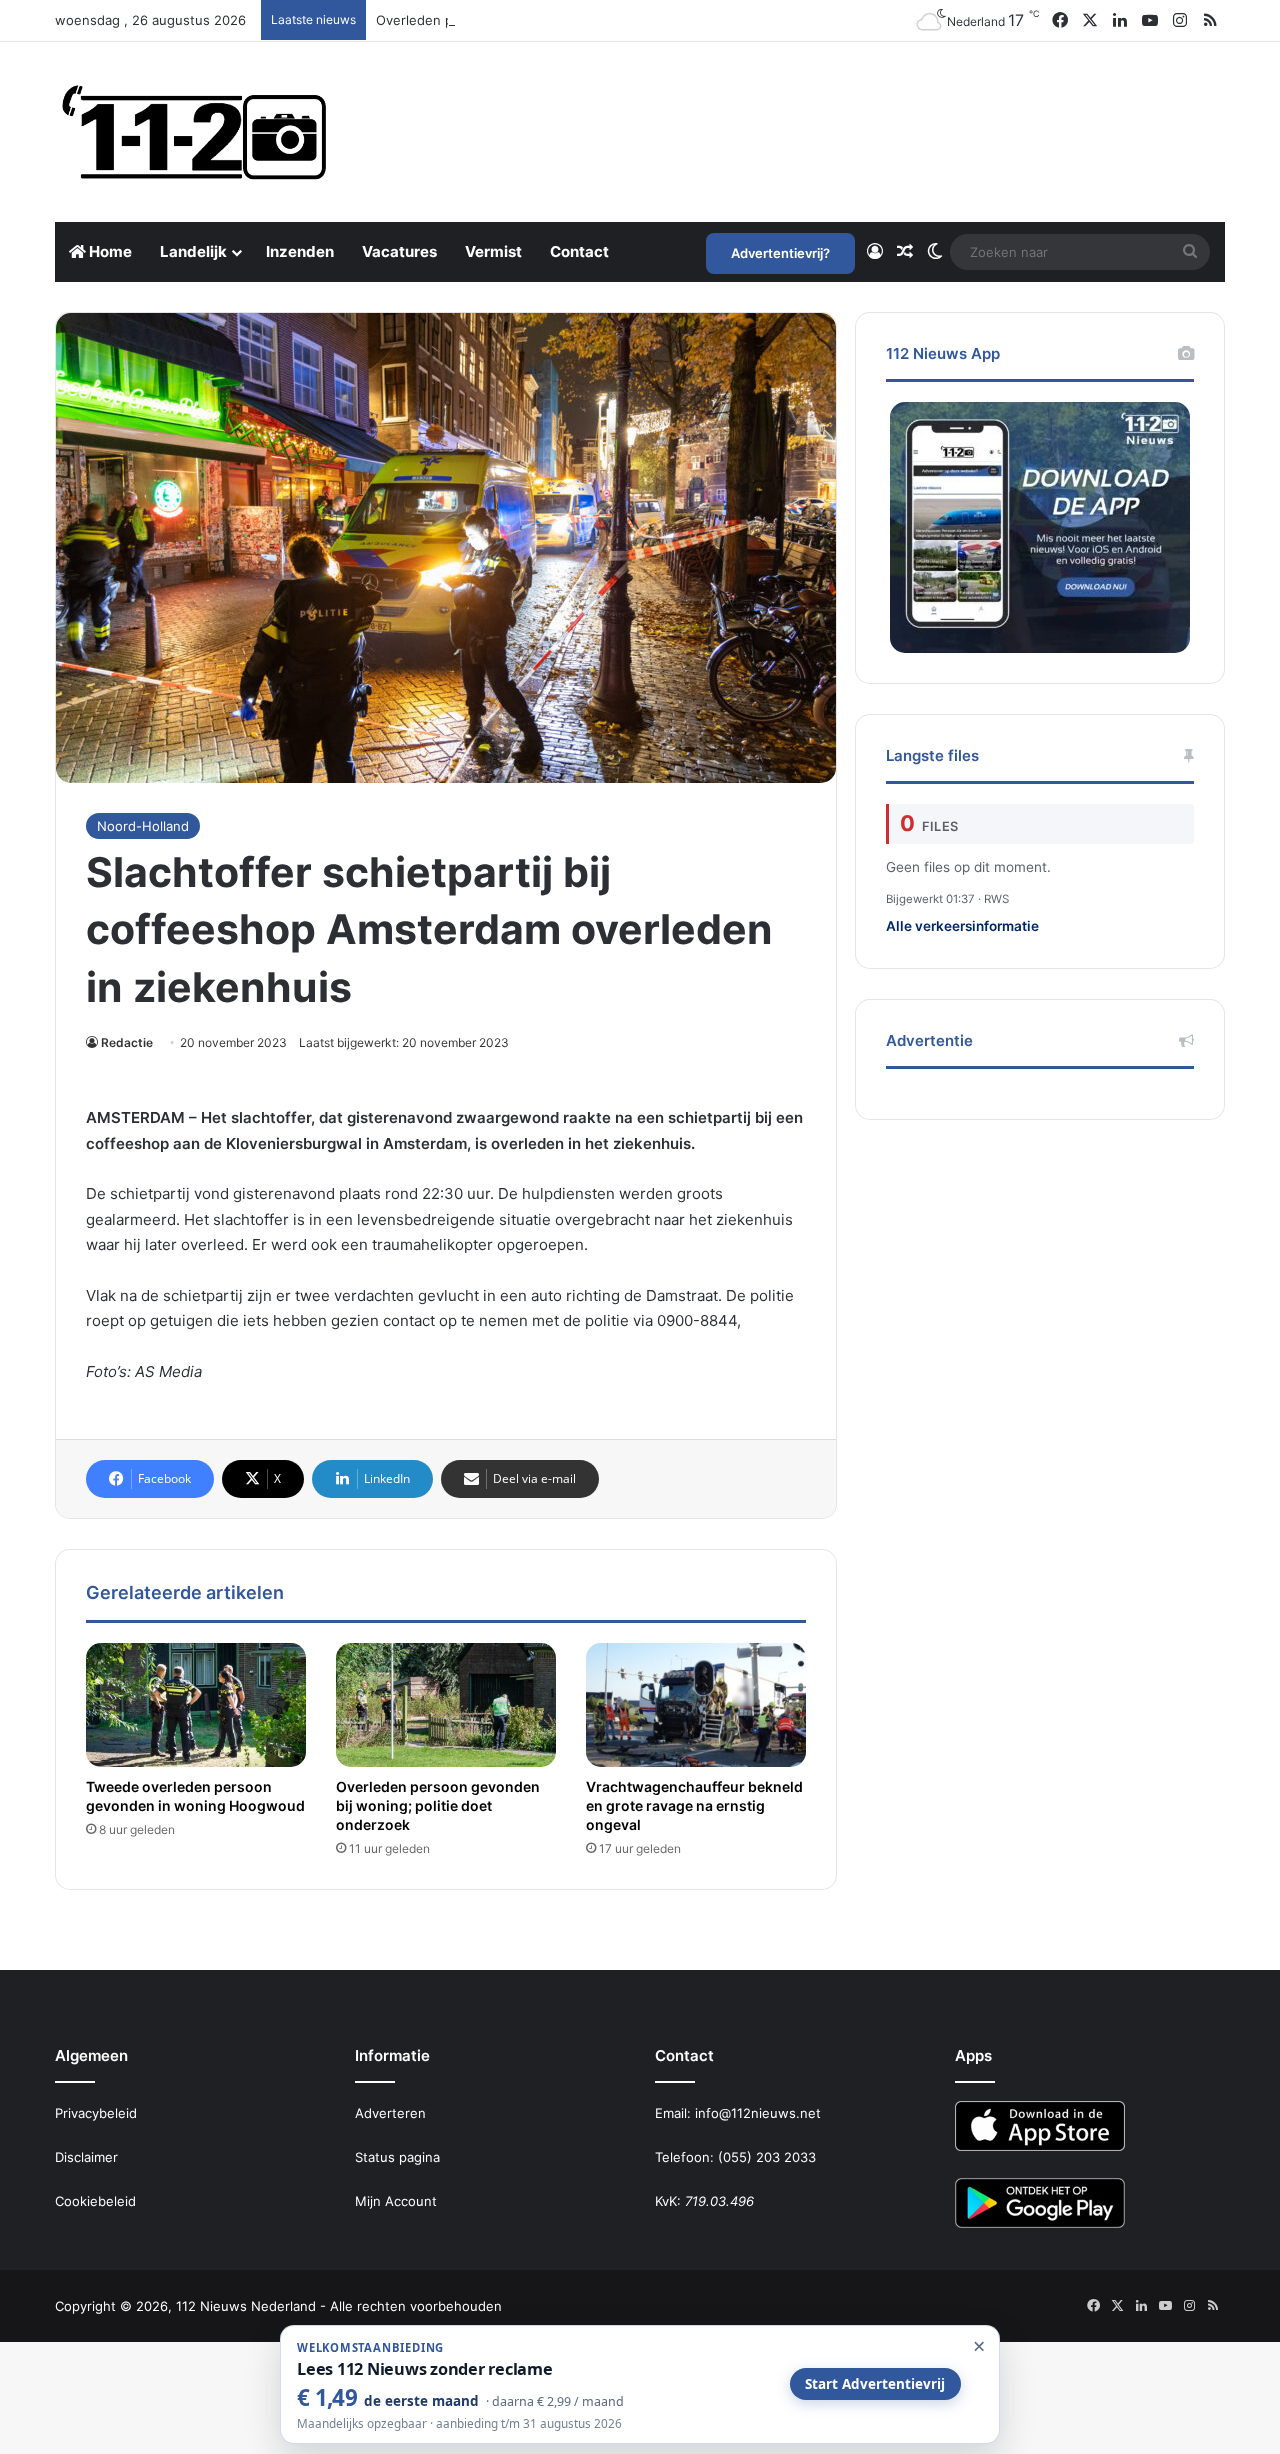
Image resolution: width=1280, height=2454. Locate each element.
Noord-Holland (143, 826)
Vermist (493, 251)
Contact (579, 251)
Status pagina (397, 2157)
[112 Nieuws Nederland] (195, 132)
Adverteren (390, 2113)
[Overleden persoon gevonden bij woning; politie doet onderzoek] (446, 1705)
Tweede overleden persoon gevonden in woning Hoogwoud (195, 1796)
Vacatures (399, 251)
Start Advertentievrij (875, 2384)
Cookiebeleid (95, 2201)
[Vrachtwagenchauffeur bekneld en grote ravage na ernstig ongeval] (696, 1705)
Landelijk (193, 251)
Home (109, 251)
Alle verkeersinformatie (962, 926)
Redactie (127, 1042)
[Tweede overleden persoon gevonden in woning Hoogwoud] (196, 1705)
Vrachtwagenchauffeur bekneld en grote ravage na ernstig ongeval (694, 1805)
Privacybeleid (96, 2113)
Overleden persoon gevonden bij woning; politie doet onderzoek (579, 20)
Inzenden (300, 251)
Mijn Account (396, 2201)
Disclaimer (86, 2157)
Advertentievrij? (780, 253)
